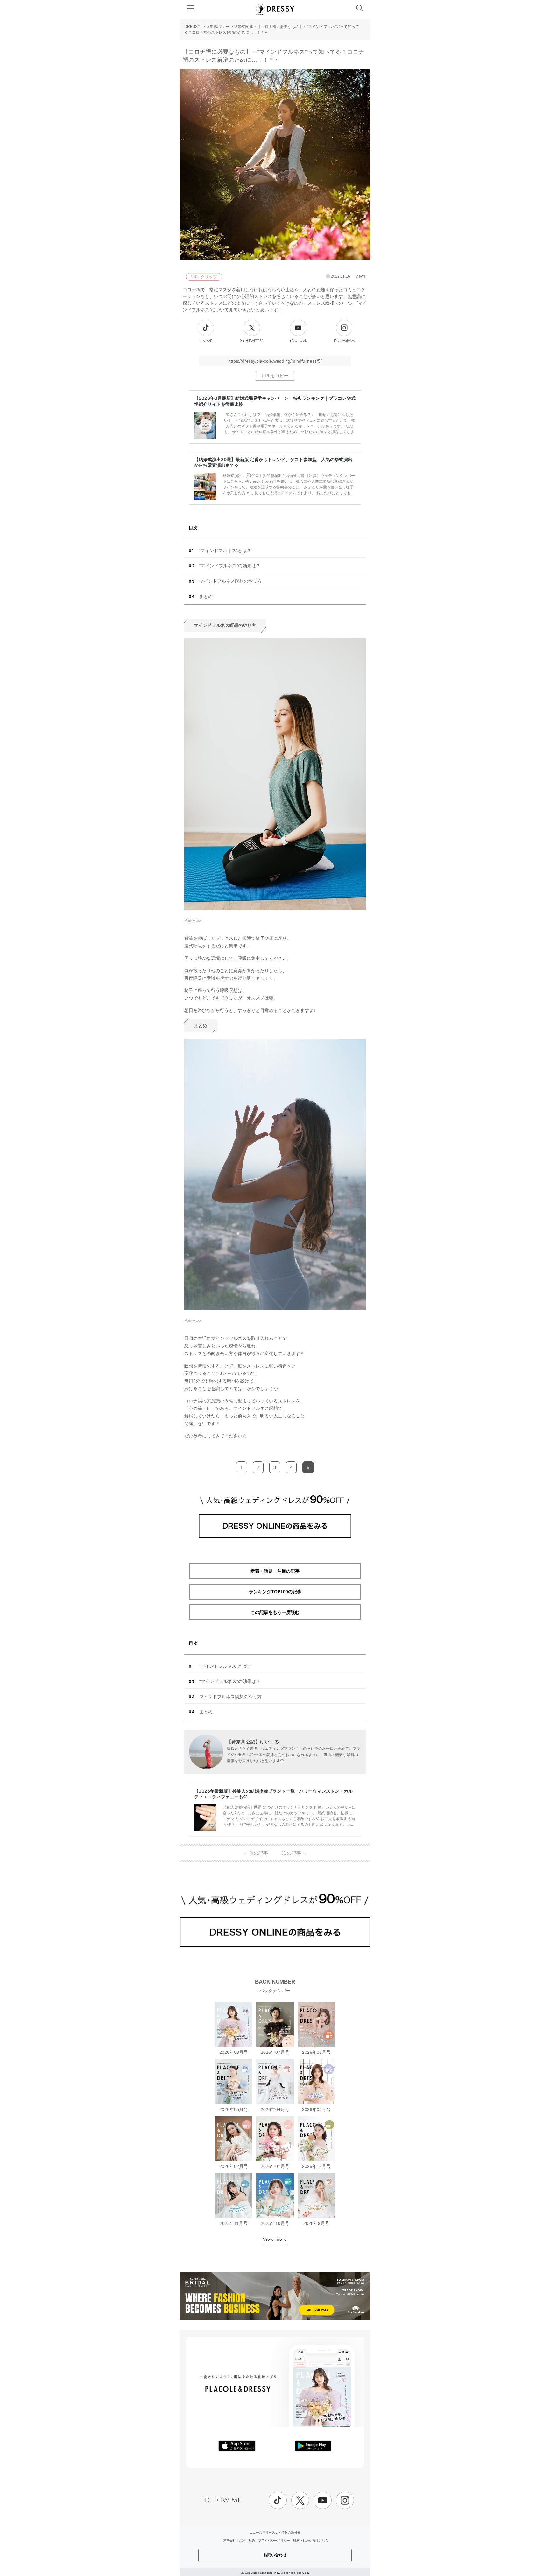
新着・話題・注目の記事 (275, 1571)
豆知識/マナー (218, 27)
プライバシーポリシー (274, 2541)
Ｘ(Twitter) (252, 341)
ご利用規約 (247, 2541)
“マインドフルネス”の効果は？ (230, 566)
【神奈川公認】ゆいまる (253, 1742)
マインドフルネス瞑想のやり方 (230, 581)
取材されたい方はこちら (311, 2541)
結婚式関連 (243, 27)
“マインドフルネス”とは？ (225, 551)
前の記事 (255, 1853)
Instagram (344, 340)
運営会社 (229, 2541)
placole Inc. (270, 2572)
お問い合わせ (275, 2555)
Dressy (275, 9)
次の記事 (295, 1853)
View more (275, 2239)
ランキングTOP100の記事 (275, 1592)
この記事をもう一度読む (275, 1612)
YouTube (298, 340)
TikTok (206, 340)
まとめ (206, 596)
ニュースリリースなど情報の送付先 (275, 2533)
